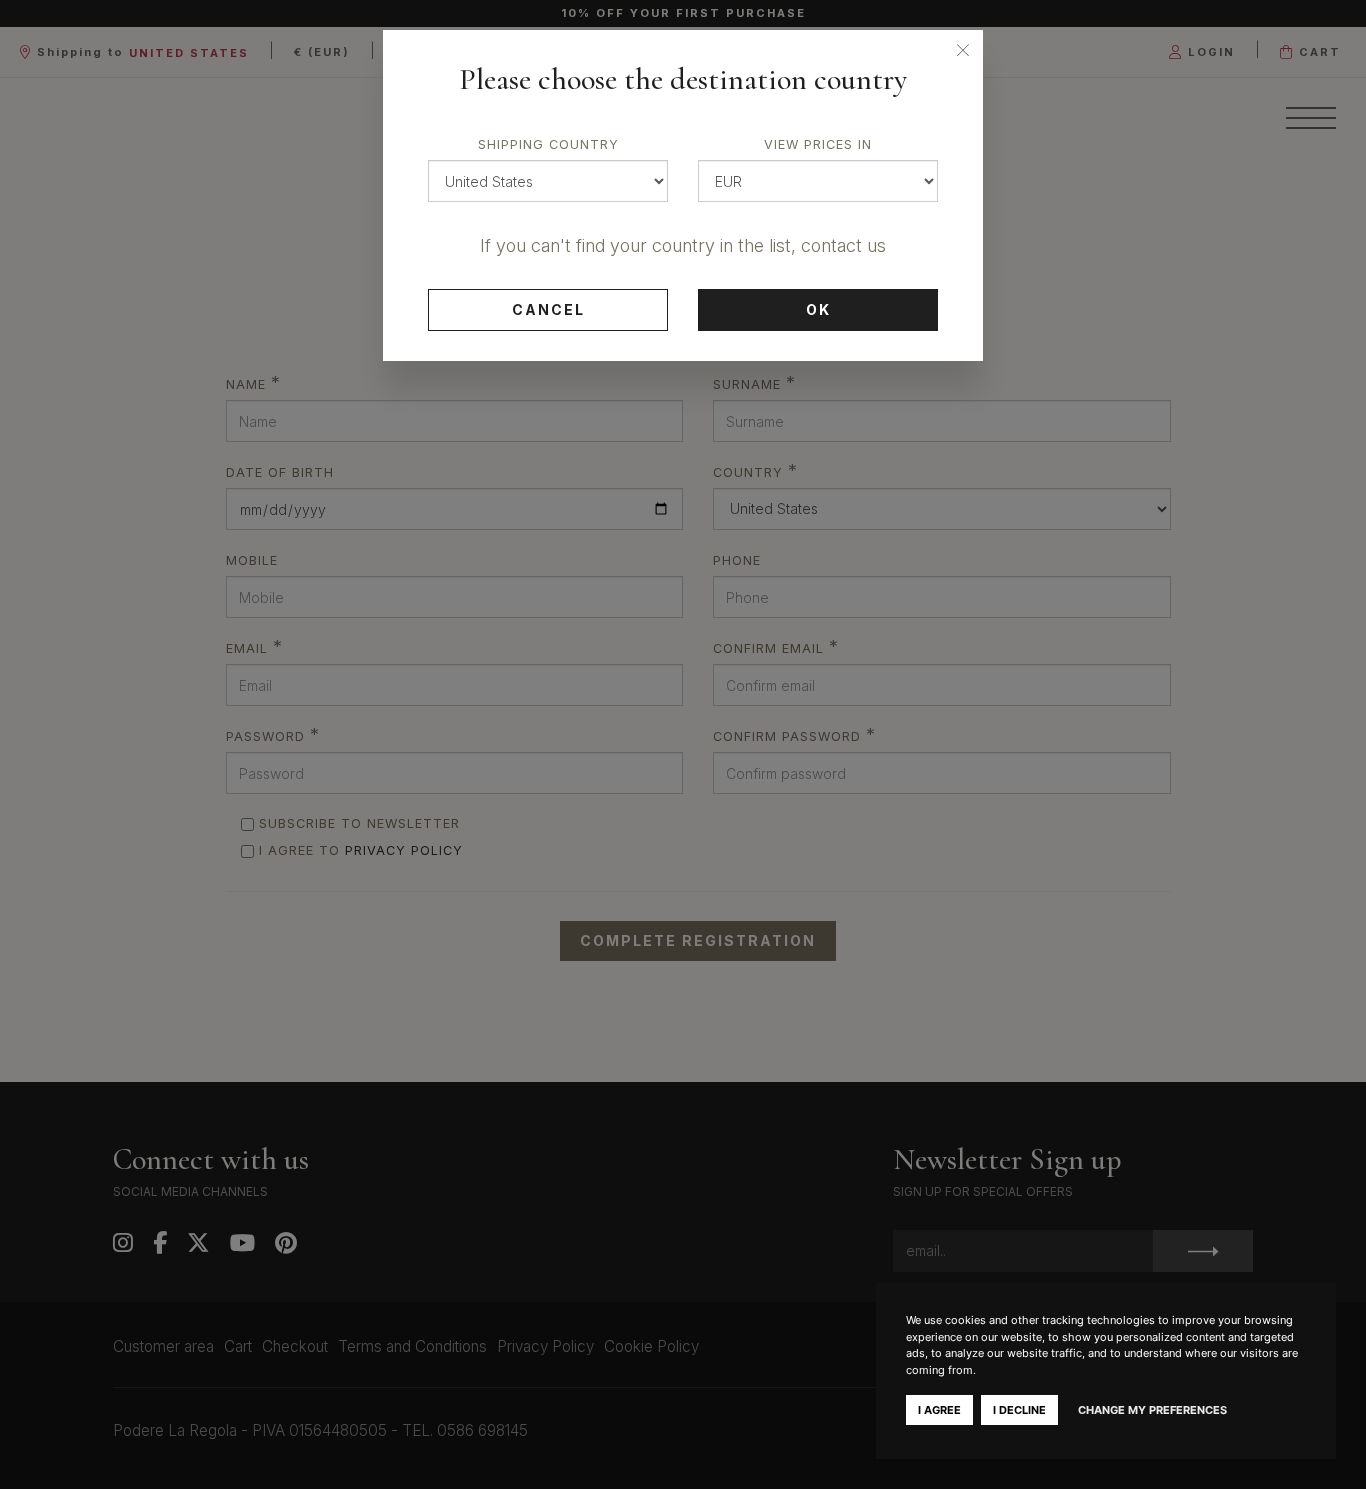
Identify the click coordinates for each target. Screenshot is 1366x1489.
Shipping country (548, 144)
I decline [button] (1019, 1410)
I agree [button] (939, 1410)
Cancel (548, 309)
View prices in (818, 144)
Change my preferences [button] (1152, 1410)
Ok (818, 309)
